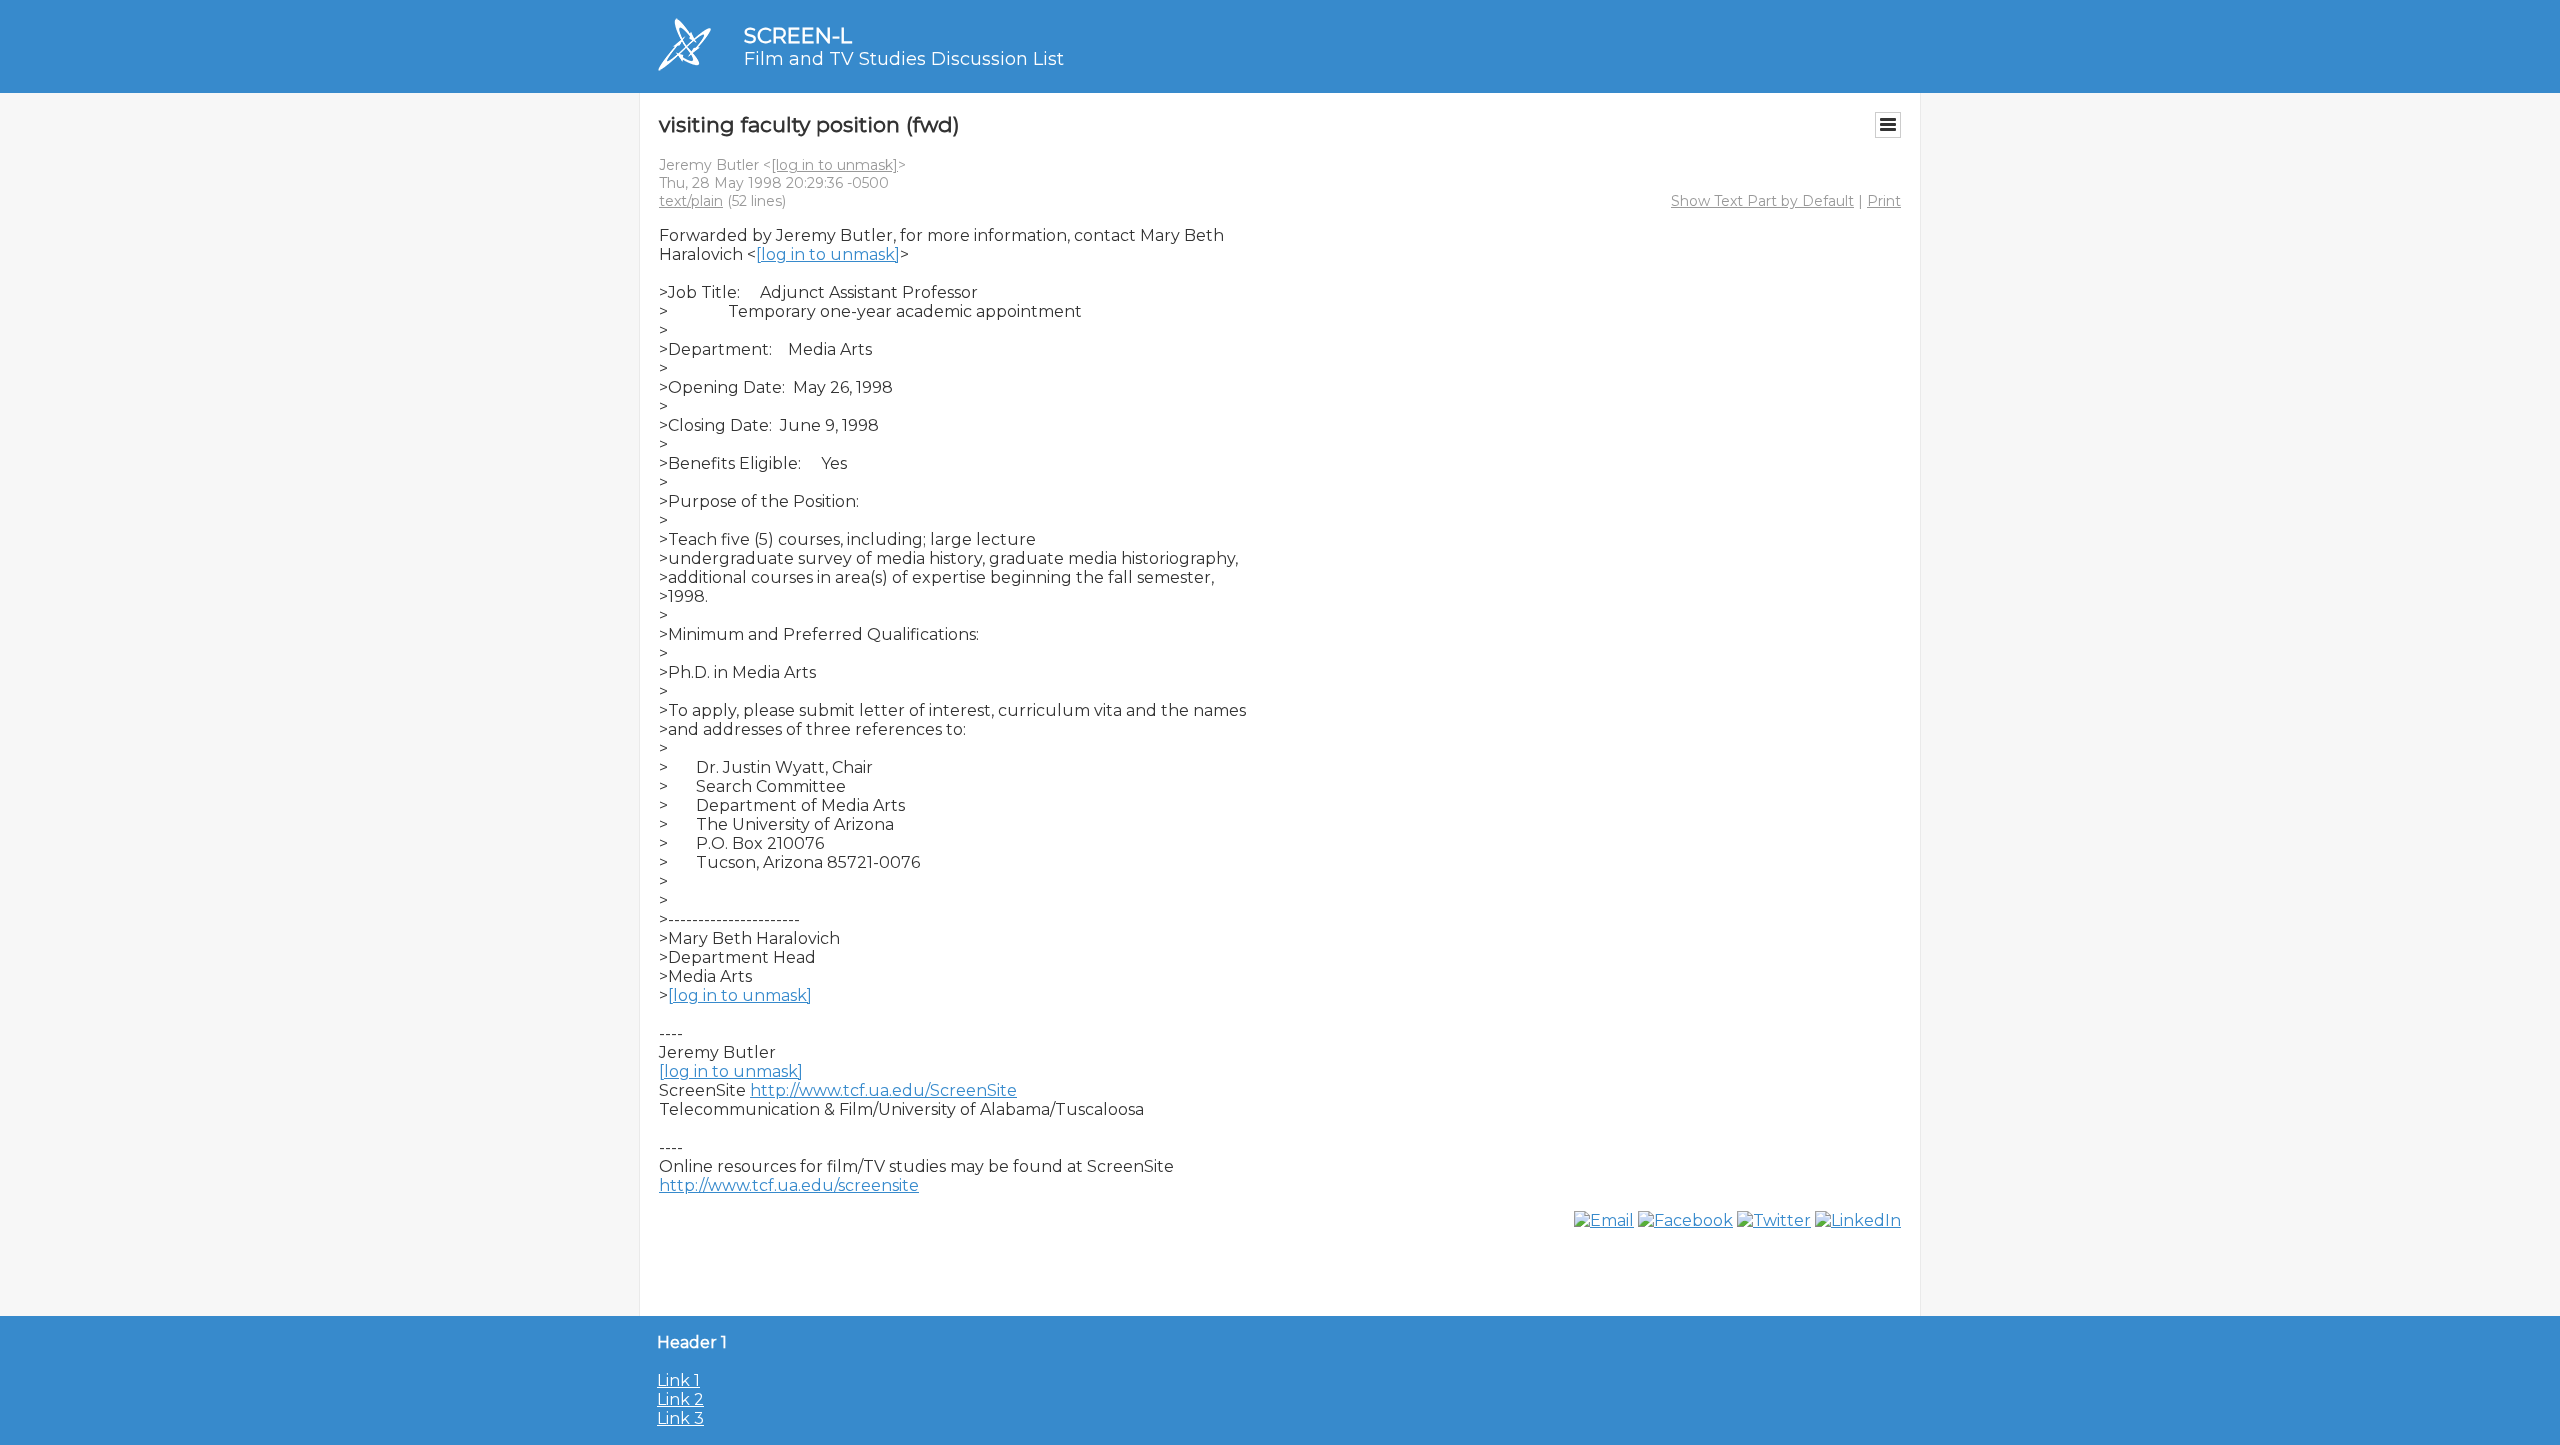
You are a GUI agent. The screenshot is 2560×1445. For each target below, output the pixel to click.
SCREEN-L (798, 35)
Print (1884, 201)
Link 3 (680, 1418)
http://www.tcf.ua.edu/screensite (789, 1185)
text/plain (691, 201)
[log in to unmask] (834, 165)
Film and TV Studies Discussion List (904, 59)
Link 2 (680, 1399)
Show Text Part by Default (1762, 201)
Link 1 (678, 1380)
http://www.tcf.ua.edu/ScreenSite (883, 1090)
